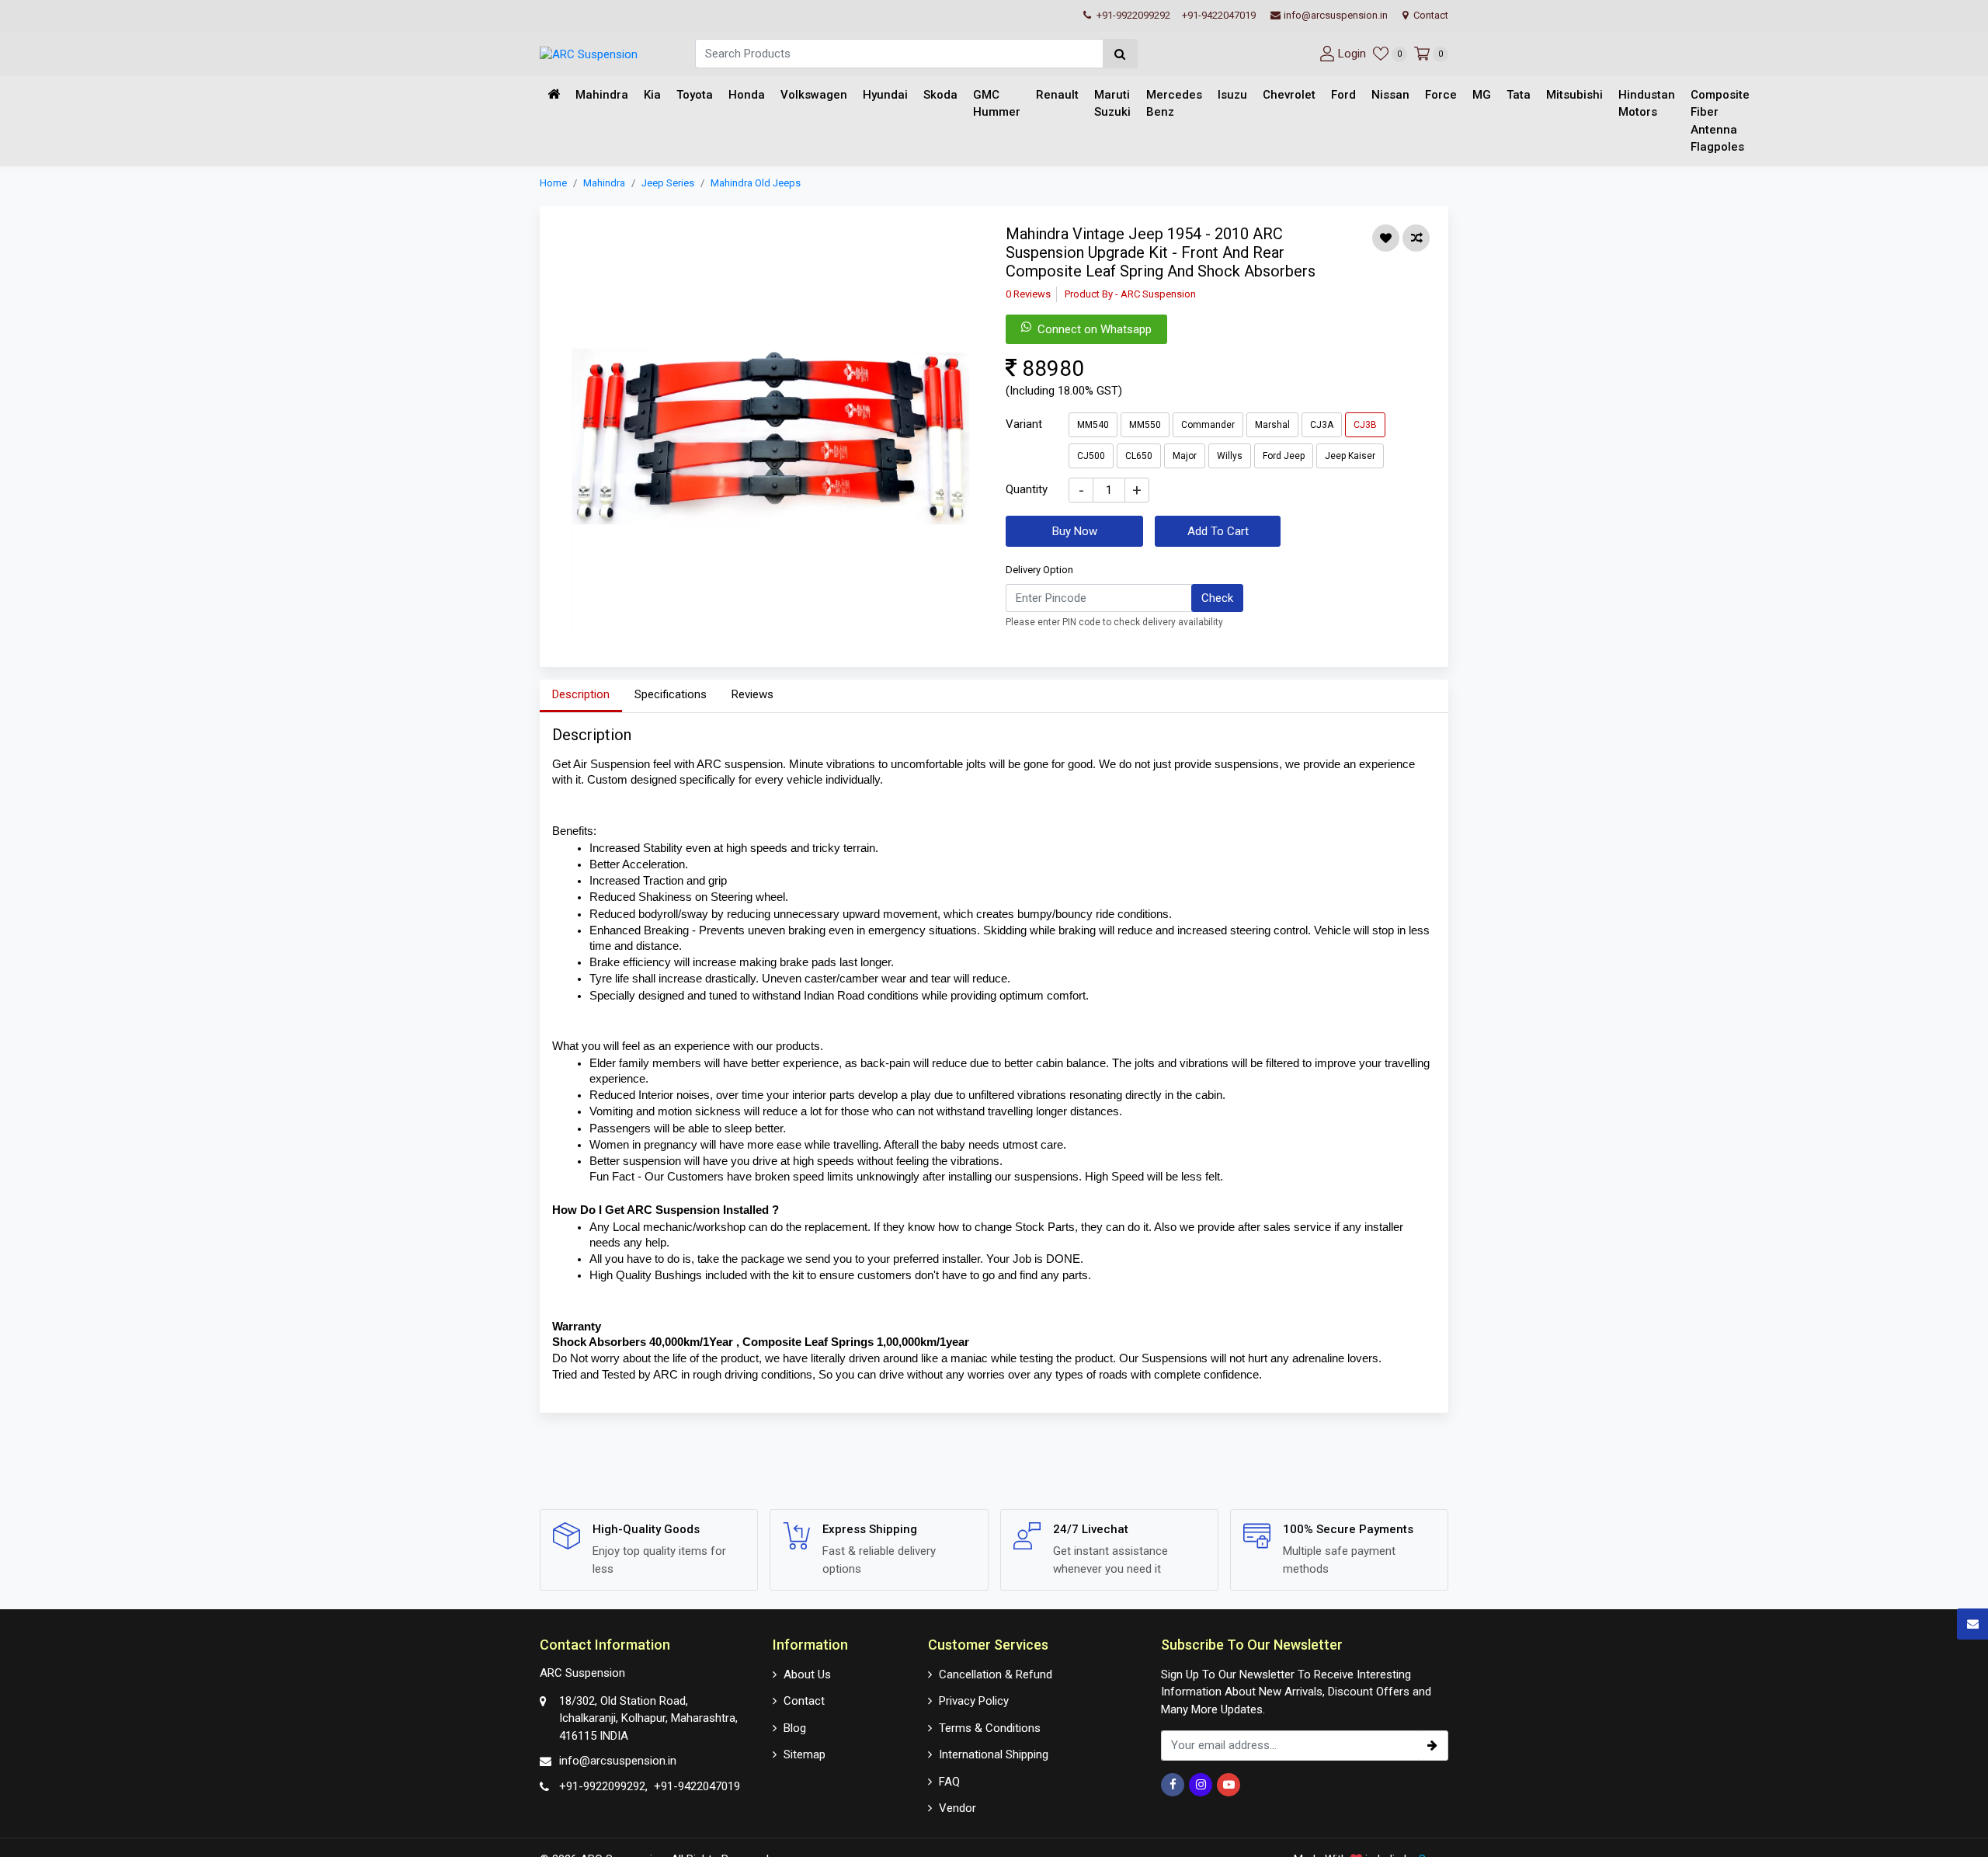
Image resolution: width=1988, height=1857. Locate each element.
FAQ (949, 1782)
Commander (1208, 424)
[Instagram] (1201, 1785)
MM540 (1093, 424)
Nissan (1390, 95)
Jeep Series (668, 183)
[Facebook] (1173, 1785)
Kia (652, 95)
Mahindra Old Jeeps (756, 183)
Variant (1024, 423)
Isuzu (1232, 95)
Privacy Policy (974, 1701)
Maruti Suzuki (1112, 104)
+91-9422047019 (1219, 15)
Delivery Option (1039, 570)
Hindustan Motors (1647, 104)
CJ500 (1091, 455)
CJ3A (1322, 424)
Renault (1057, 95)
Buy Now (1075, 530)
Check (1217, 597)
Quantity (1027, 489)
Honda (747, 95)
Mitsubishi (1574, 95)
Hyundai (885, 95)
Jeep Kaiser (1350, 455)
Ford (1343, 95)
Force (1441, 95)
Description (581, 694)
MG (1482, 95)
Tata (1519, 95)
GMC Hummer (997, 104)
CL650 (1139, 455)
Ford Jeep (1284, 455)
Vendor (958, 1808)
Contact (1430, 15)
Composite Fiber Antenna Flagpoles (1720, 121)
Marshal (1272, 424)
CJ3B (1365, 424)
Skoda (940, 95)
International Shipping (994, 1754)
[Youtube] (1229, 1785)
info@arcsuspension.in (1336, 15)
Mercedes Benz (1174, 104)
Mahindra (602, 95)
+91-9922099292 (1132, 15)
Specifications (671, 694)
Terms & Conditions (990, 1728)
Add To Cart (1218, 530)
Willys (1230, 455)
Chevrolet (1289, 95)
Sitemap (805, 1754)
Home (553, 183)
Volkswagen (814, 95)
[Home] (554, 95)
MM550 (1145, 424)
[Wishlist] (1386, 238)
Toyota (695, 95)
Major (1185, 455)
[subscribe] (1433, 1746)
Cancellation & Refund (996, 1674)
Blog (795, 1728)
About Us (807, 1674)
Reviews (752, 694)
